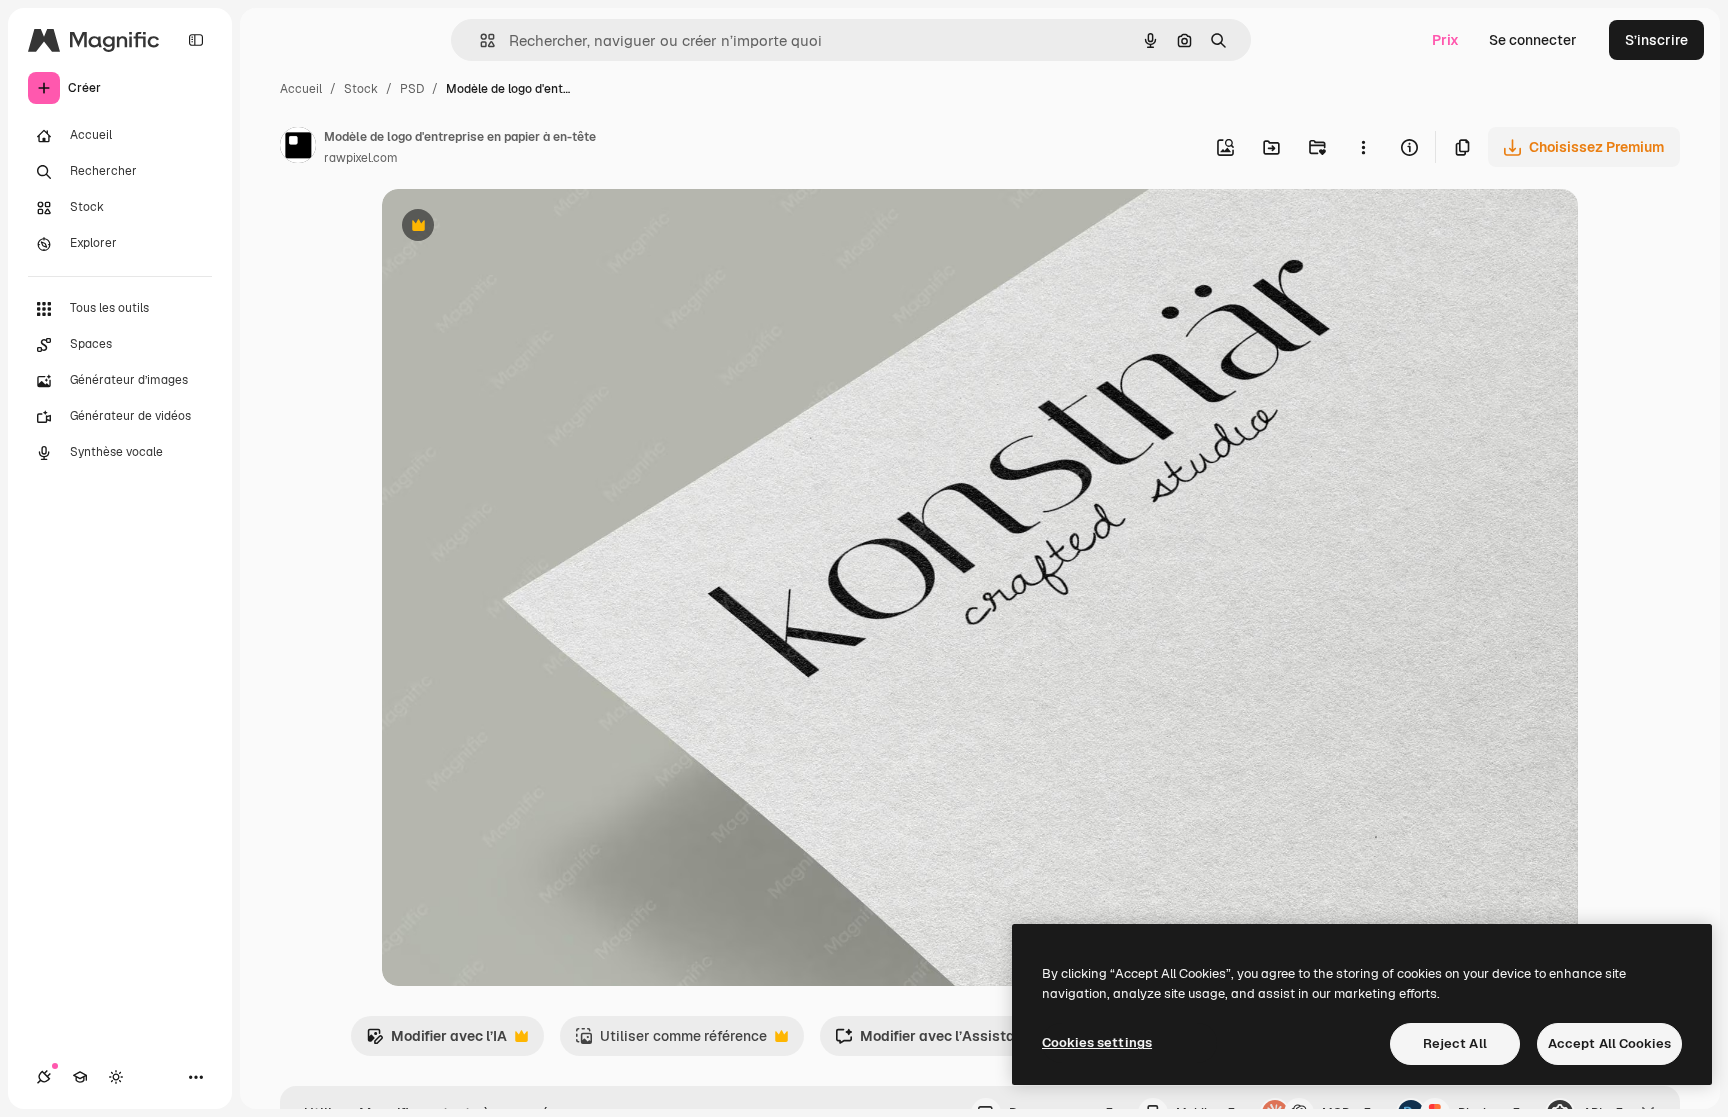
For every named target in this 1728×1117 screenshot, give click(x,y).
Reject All (1455, 1043)
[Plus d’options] (1363, 147)
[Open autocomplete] (479, 40)
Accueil (301, 89)
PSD (412, 89)
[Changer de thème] (116, 1077)
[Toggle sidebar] (196, 40)
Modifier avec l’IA (436, 1041)
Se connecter (1533, 40)
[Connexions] (44, 1077)
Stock (361, 89)
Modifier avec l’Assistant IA (940, 1041)
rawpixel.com (361, 158)
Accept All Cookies (1609, 1043)
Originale (514, 227)
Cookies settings (1097, 1042)
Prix (1445, 40)
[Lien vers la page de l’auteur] (298, 148)
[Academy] (80, 1077)
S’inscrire (1656, 40)
